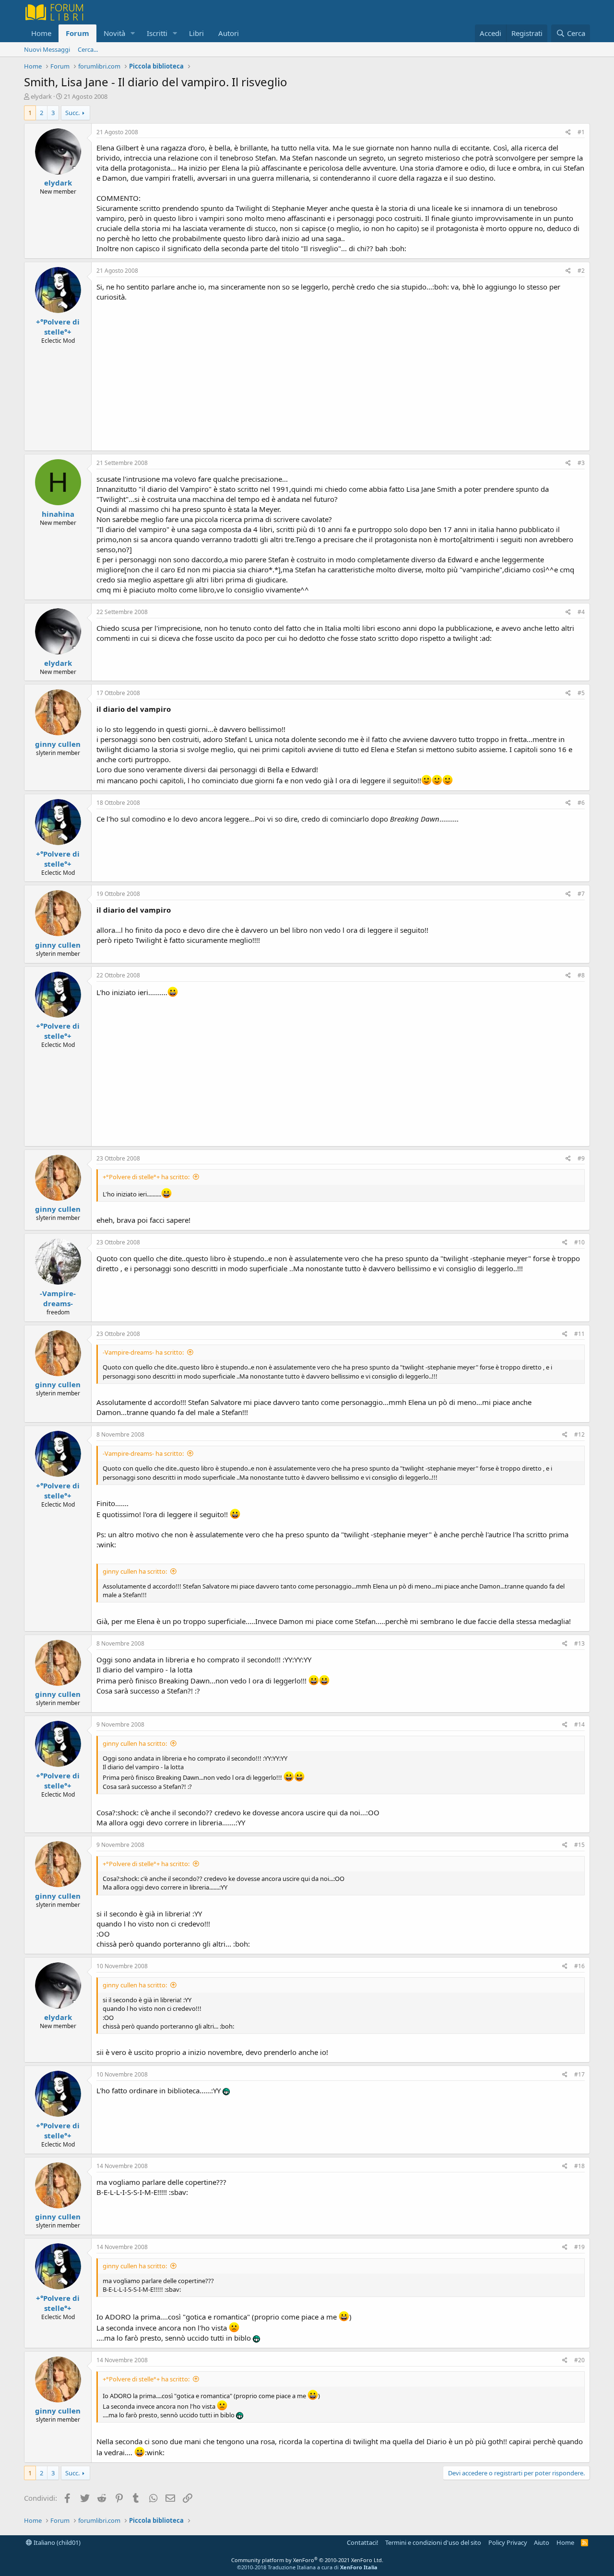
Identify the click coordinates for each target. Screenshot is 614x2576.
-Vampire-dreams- (58, 1298)
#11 (579, 1334)
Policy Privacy (508, 2542)
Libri (196, 33)
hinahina (58, 514)
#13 (579, 1643)
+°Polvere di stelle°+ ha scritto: (146, 1177)
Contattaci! (363, 2542)
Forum (77, 33)
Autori (229, 33)
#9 (581, 1158)
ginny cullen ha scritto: (135, 1571)
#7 (581, 894)
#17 (579, 2074)
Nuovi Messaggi (47, 49)
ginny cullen (58, 744)
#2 (581, 271)
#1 (581, 132)
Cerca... (88, 49)
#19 (579, 2247)
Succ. (72, 113)
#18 (579, 2166)
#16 (579, 1966)
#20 (579, 2360)
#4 (581, 612)
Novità (114, 33)
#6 (581, 803)
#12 (579, 1434)
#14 (579, 1724)
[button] (133, 33)
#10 (579, 1242)
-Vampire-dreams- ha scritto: (143, 1352)
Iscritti (157, 33)
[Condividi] (568, 133)
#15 (579, 1845)
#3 (581, 463)
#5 (581, 693)
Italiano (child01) (56, 2542)
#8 (581, 975)
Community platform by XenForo (307, 2560)
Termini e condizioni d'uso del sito (433, 2542)
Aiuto (542, 2542)
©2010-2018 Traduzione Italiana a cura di (307, 2567)
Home (41, 33)
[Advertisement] (341, 374)
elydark (41, 96)
